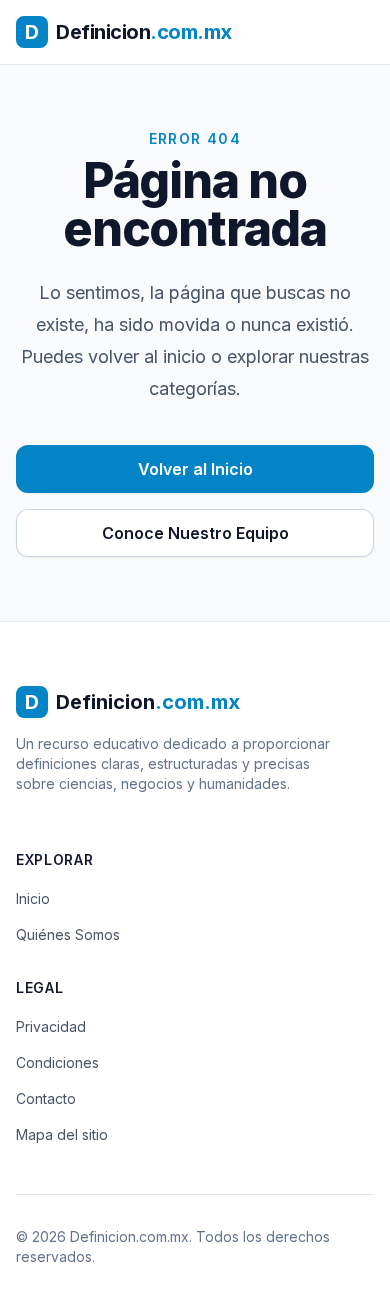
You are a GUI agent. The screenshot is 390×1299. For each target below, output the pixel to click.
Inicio (33, 898)
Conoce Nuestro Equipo (195, 533)
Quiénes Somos (68, 934)
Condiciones (57, 1062)
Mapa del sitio (62, 1134)
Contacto (46, 1098)
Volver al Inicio (195, 469)
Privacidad (51, 1026)
